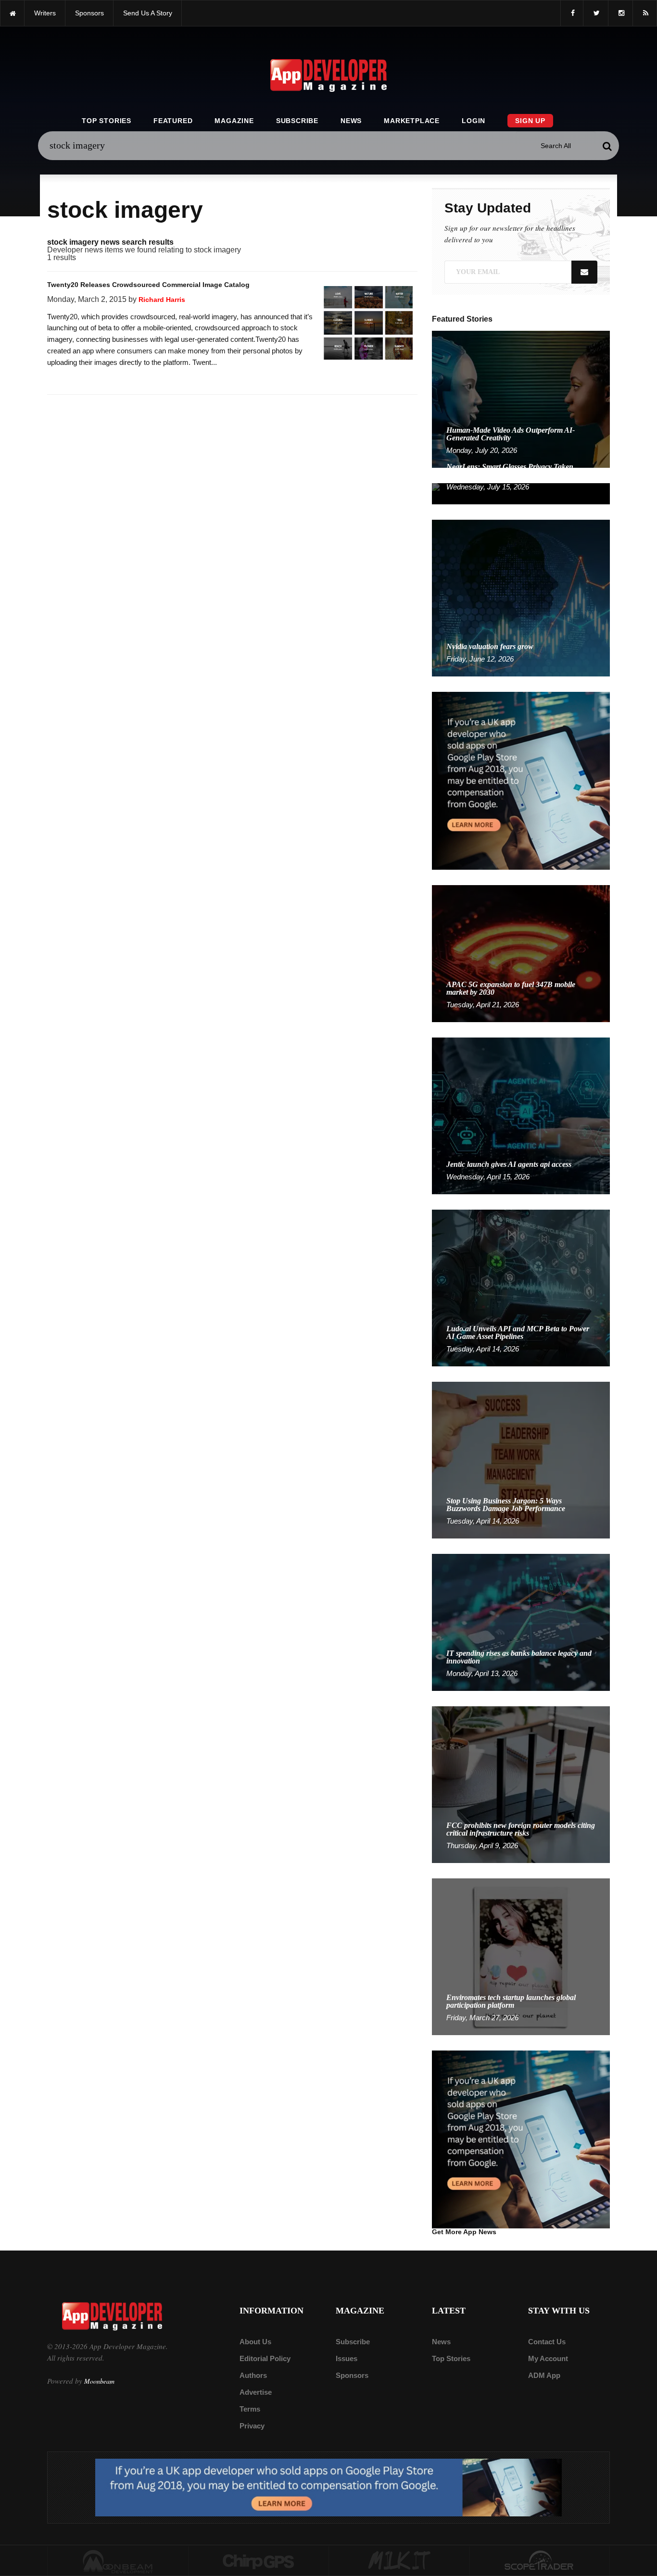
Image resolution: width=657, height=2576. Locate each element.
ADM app (544, 2375)
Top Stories (107, 121)
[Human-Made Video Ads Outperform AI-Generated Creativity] (521, 399)
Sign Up (530, 121)
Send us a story (148, 13)
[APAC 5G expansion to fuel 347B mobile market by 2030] (521, 953)
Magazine (234, 121)
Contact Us (547, 2342)
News (351, 121)
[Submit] (607, 146)
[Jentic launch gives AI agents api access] (521, 1115)
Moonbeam (99, 2381)
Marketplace (412, 121)
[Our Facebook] (572, 13)
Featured (173, 121)
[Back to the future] (12, 13)
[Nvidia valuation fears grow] (521, 597)
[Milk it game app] (399, 2561)
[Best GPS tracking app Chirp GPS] (259, 2561)
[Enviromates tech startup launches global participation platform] (521, 1956)
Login (474, 121)
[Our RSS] (645, 13)
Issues (347, 2358)
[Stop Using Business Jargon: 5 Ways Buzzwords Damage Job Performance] (521, 1459)
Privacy (252, 2426)
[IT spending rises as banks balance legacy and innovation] (521, 1622)
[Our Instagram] (620, 13)
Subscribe (297, 121)
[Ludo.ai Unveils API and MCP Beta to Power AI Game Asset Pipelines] (521, 1287)
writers (45, 13)
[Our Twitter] (596, 13)
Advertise (256, 2392)
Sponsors (352, 2375)
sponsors (89, 13)
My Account (548, 2358)
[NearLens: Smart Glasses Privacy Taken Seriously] (521, 493)
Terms (250, 2409)
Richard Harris (162, 300)
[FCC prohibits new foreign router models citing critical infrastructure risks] (521, 1784)
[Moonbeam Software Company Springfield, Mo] (118, 2561)
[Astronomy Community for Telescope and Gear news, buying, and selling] (540, 2561)
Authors (253, 2375)
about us (255, 2342)
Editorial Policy (265, 2358)
